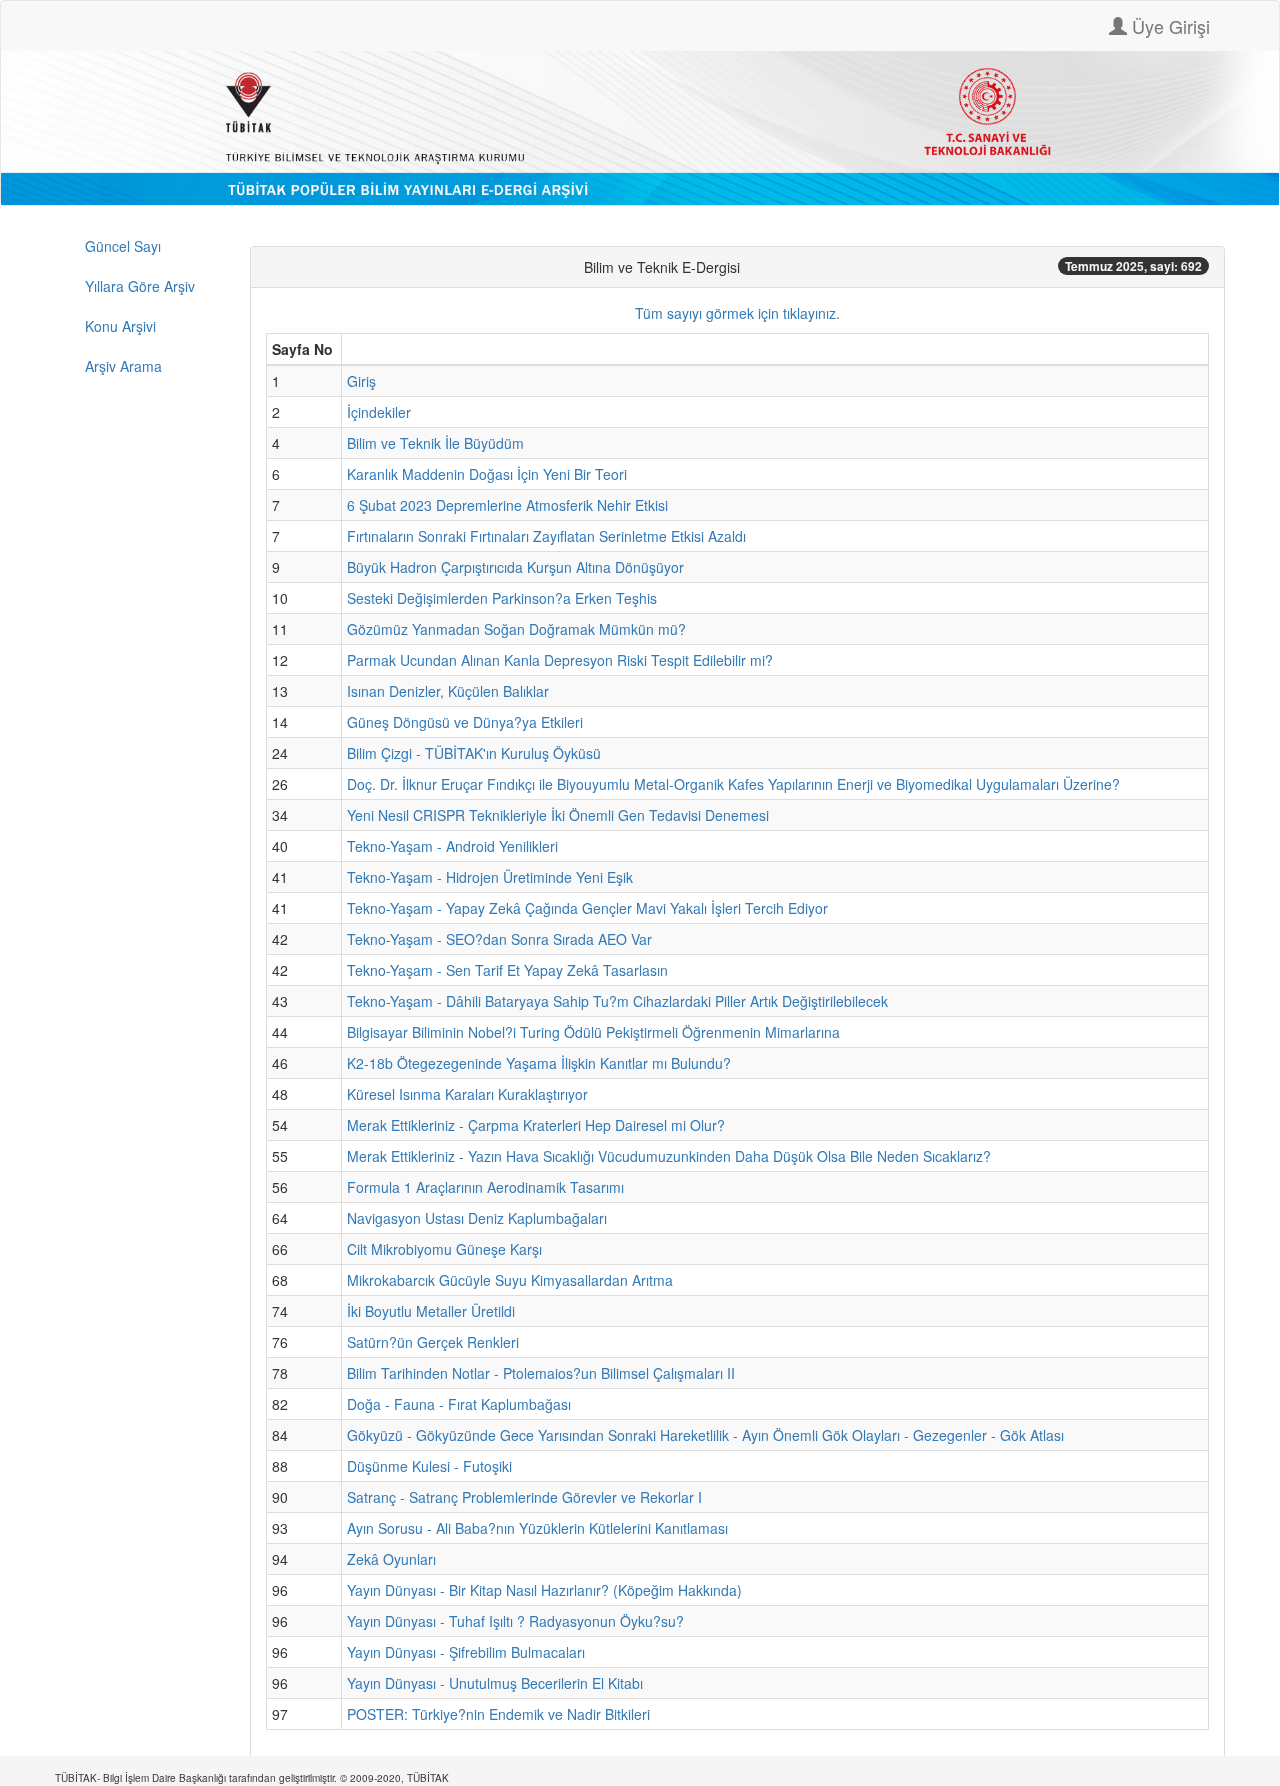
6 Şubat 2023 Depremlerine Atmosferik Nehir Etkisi (507, 505)
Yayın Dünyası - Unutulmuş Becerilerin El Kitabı (495, 1683)
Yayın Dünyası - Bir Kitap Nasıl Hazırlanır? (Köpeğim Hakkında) (544, 1590)
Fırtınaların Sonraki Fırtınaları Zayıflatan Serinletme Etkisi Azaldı (546, 536)
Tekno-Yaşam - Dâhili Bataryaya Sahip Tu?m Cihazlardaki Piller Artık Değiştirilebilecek (617, 1001)
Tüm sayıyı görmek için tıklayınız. (737, 313)
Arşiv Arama (123, 366)
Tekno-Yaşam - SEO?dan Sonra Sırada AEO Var (499, 939)
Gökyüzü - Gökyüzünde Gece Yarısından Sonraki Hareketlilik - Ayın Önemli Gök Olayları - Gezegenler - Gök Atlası (705, 1435)
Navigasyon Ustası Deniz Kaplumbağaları (477, 1218)
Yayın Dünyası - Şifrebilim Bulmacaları (466, 1652)
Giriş (361, 381)
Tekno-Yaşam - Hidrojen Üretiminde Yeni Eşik (490, 877)
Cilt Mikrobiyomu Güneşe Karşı (444, 1249)
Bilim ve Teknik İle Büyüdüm (435, 443)
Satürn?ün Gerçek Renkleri (433, 1342)
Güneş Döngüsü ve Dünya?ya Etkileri (465, 722)
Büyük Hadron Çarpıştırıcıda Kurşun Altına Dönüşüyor (515, 567)
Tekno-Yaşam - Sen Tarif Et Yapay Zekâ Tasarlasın (507, 970)
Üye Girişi (1168, 26)
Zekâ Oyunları (391, 1559)
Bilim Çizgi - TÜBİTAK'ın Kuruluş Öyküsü (474, 753)
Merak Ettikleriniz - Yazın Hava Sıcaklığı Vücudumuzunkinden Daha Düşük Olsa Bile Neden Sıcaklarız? (669, 1156)
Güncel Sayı (123, 246)
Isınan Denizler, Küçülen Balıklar (448, 691)
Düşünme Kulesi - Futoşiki (429, 1466)
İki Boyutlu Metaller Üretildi (431, 1311)
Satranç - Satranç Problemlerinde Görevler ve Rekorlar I (524, 1497)
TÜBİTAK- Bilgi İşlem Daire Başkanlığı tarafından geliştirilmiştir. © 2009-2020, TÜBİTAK (252, 1778)
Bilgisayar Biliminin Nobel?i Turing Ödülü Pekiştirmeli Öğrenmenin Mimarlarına (593, 1032)
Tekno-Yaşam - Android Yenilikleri (452, 846)
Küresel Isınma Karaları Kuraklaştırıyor (467, 1094)
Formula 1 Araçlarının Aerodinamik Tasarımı (485, 1187)
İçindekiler (379, 412)
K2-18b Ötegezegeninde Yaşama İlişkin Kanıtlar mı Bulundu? (539, 1063)
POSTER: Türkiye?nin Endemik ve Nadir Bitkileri (498, 1714)
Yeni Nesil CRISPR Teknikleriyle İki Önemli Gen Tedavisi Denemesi (558, 815)
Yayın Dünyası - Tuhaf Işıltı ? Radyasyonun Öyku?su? (515, 1621)
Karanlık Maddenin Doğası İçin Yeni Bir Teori (487, 474)
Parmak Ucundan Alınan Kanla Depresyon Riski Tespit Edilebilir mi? (560, 660)
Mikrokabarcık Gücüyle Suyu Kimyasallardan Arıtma (510, 1280)
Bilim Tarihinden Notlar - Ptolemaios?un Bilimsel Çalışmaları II (541, 1373)
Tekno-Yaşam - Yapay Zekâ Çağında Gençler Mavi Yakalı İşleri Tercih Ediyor (587, 908)
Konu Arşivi (120, 326)
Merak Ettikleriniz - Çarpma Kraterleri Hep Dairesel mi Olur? (536, 1125)
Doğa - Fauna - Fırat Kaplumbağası (459, 1404)
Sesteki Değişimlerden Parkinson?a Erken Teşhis (502, 598)
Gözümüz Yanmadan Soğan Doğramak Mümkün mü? (516, 629)
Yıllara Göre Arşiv (140, 286)
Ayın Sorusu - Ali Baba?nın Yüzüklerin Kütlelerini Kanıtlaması (537, 1528)
